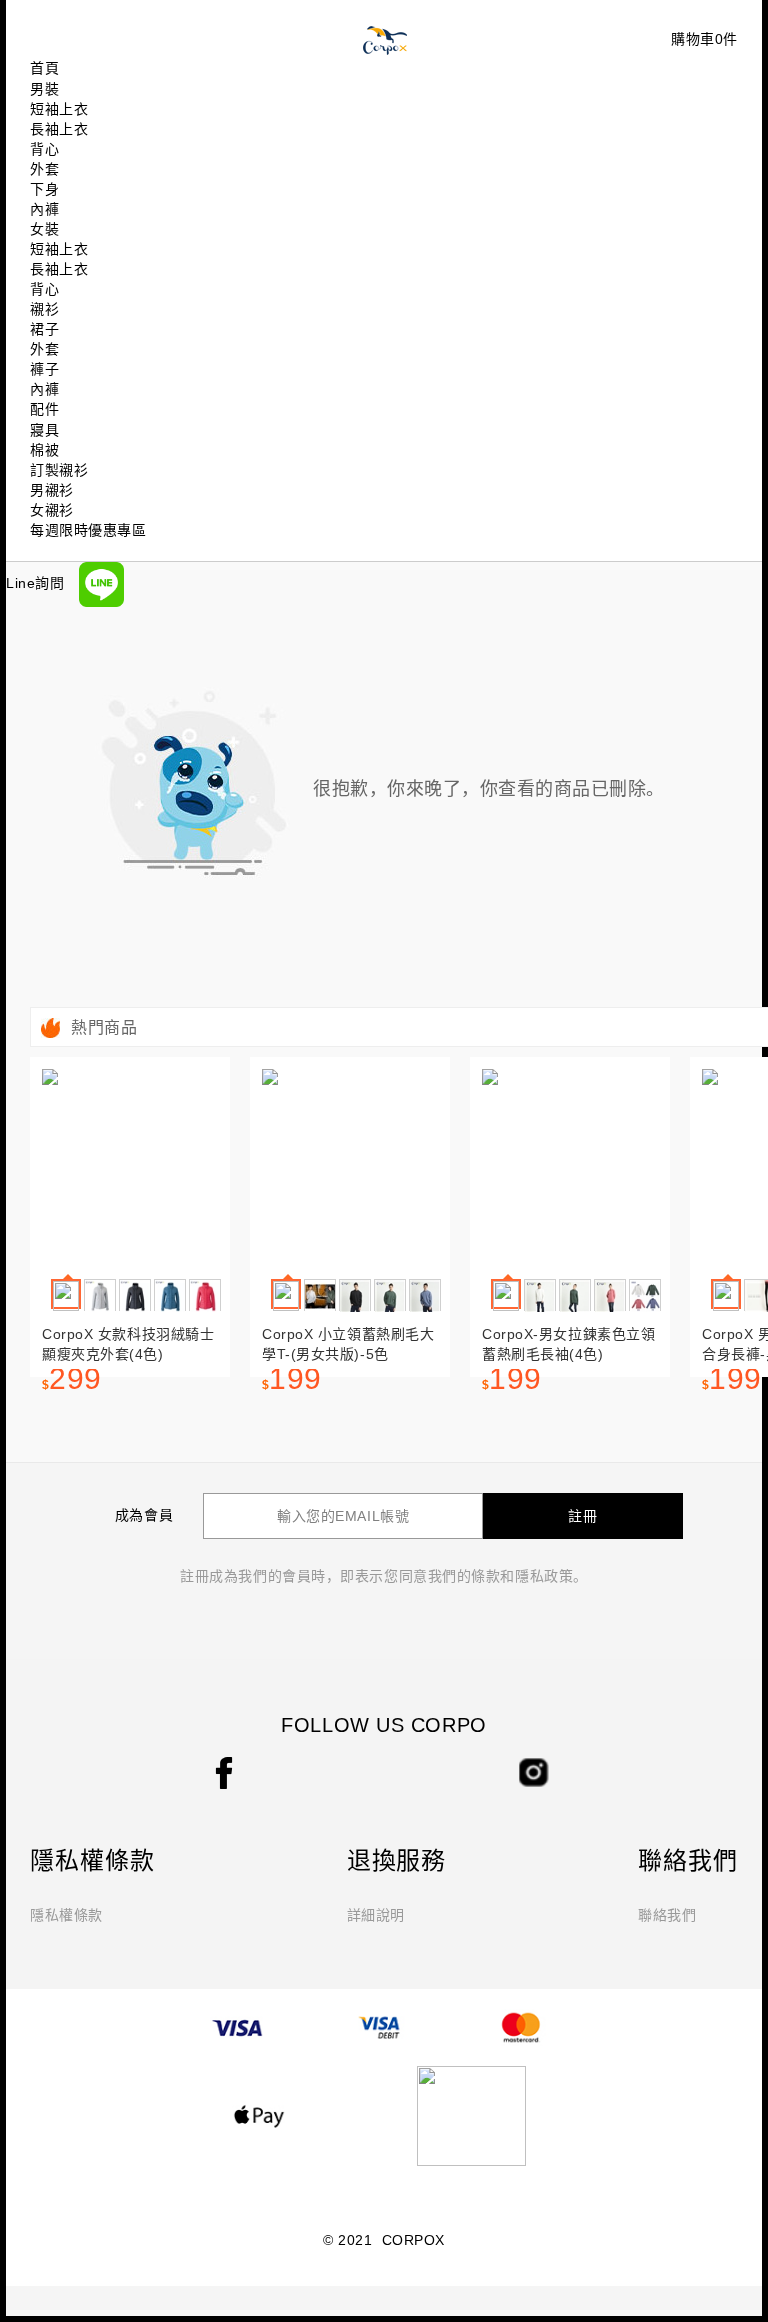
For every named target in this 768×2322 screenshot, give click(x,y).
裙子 (44, 329)
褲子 (44, 369)
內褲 (44, 209)
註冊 (583, 1516)
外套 (44, 169)
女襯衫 (52, 510)
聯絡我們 (667, 1915)
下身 (44, 189)
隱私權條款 (66, 1915)
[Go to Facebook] (224, 1772)
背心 (44, 149)
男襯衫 (52, 490)
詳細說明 (376, 1915)
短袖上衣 (59, 109)
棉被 (44, 450)
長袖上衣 (59, 129)
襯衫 (44, 309)
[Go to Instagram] (534, 1771)
